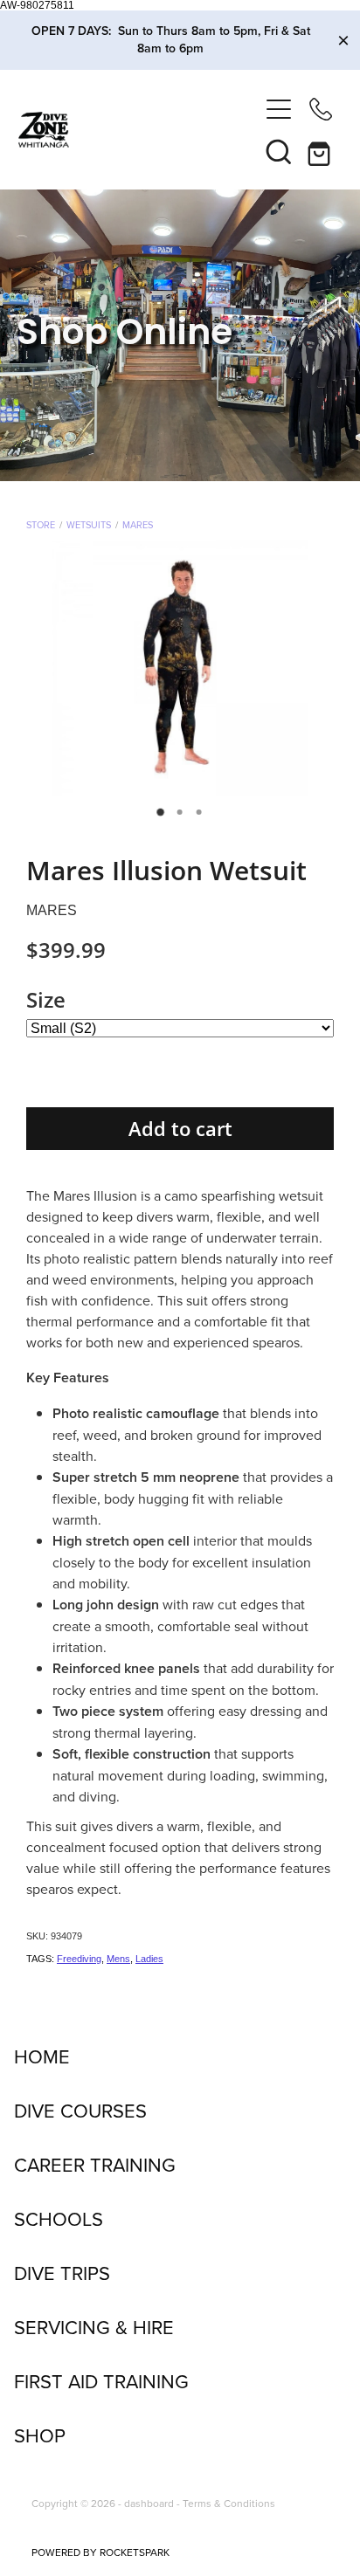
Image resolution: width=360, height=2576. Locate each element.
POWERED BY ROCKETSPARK (100, 2552)
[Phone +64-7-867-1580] (321, 109)
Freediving (79, 1959)
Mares (138, 525)
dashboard (149, 2503)
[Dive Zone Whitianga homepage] (138, 130)
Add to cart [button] (180, 1129)
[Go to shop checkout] (321, 151)
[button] (279, 151)
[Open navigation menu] (279, 109)
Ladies (149, 1959)
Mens (118, 1959)
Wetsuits (89, 525)
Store (41, 525)
